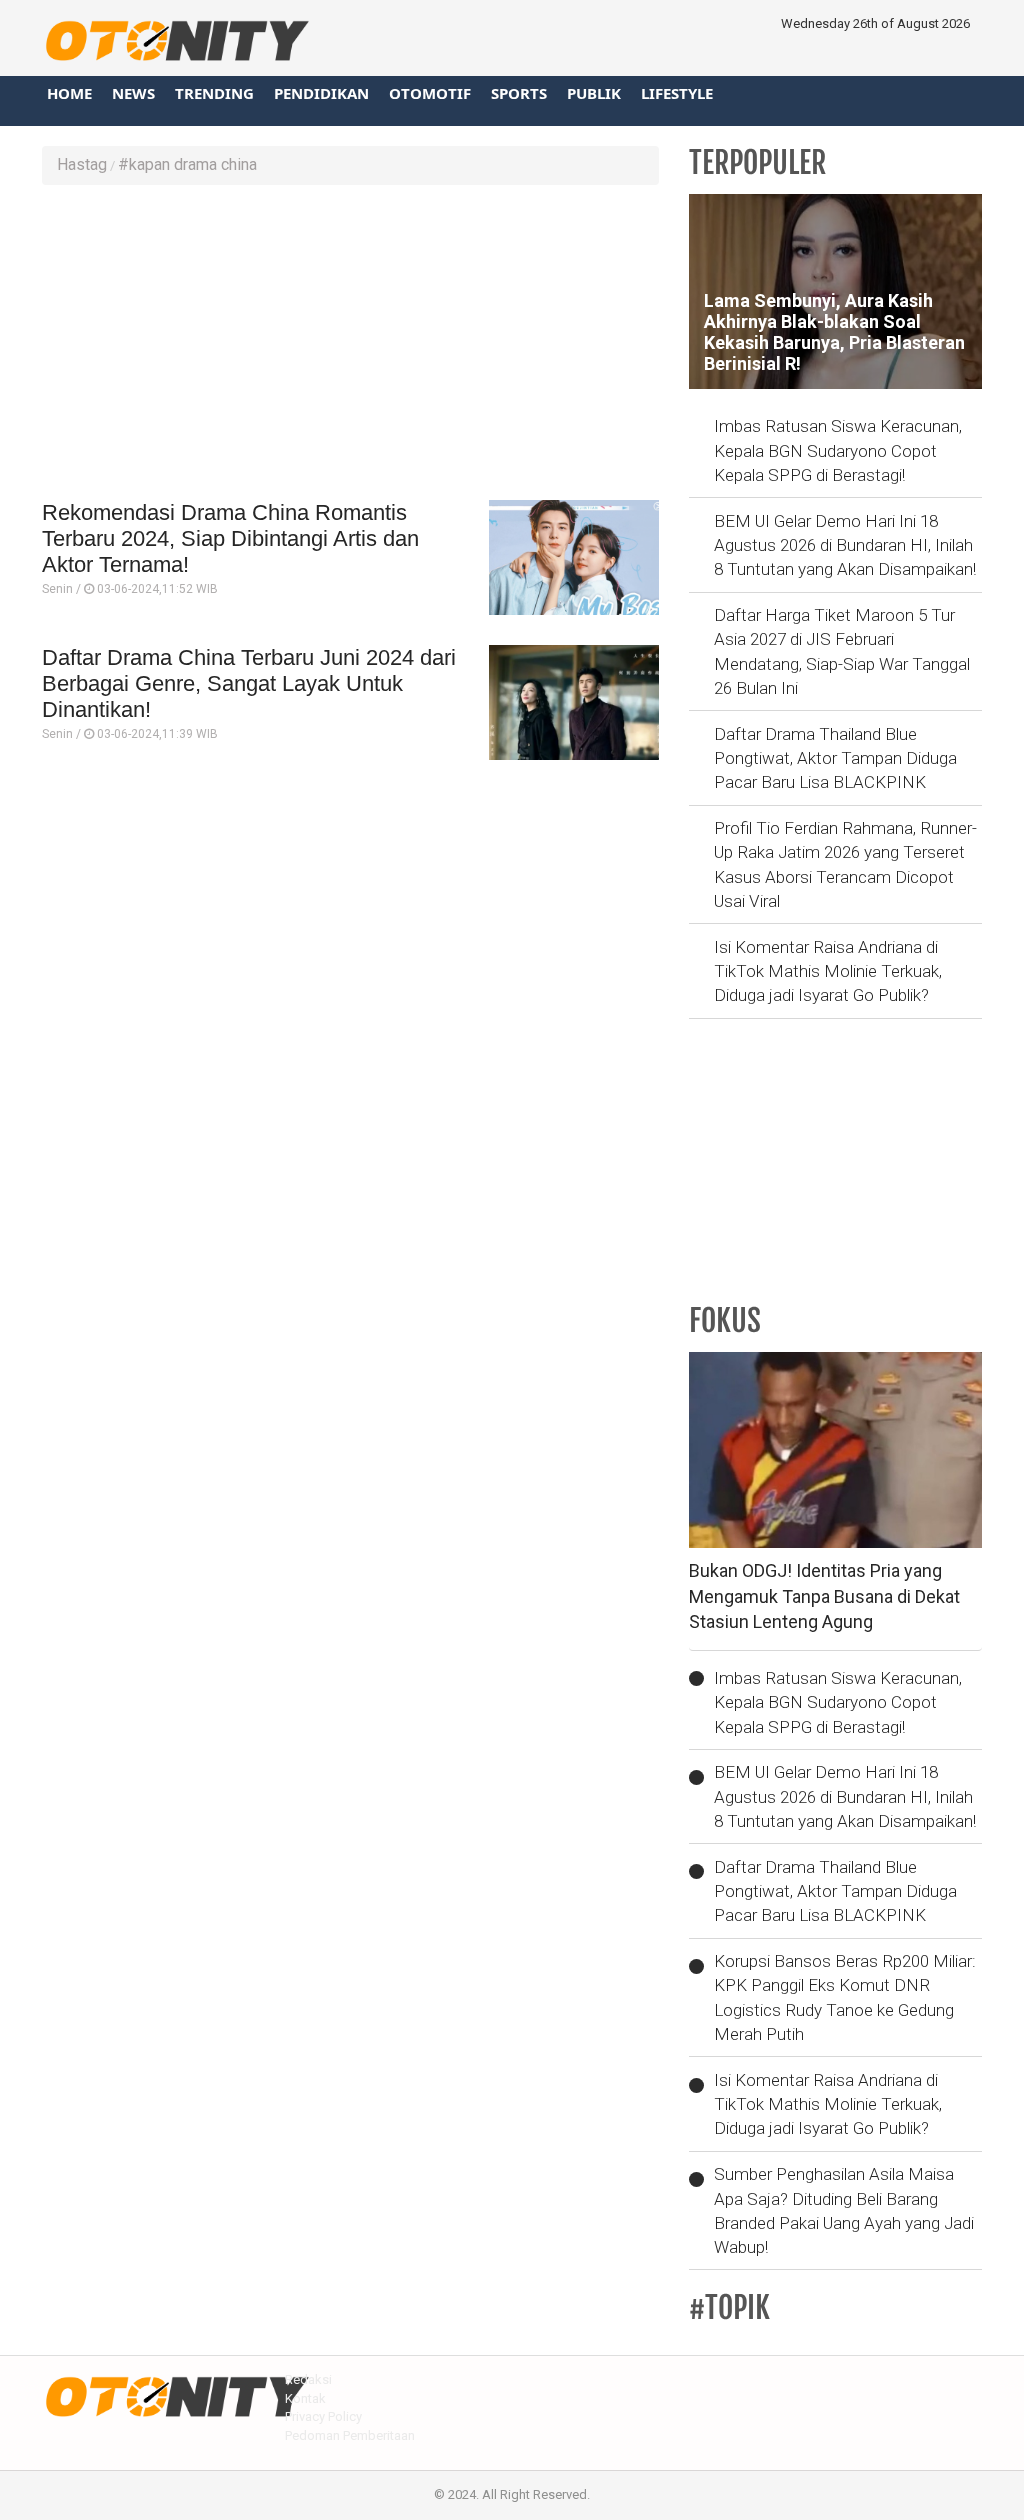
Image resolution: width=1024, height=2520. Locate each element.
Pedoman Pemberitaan (350, 2435)
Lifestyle (677, 93)
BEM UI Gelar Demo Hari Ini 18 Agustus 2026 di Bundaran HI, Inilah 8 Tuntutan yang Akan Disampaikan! (845, 545)
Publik (594, 93)
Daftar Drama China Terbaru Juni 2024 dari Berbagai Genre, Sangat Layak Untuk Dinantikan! (249, 684)
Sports (519, 93)
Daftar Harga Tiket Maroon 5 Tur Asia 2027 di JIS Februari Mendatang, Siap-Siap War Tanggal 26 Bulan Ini (842, 651)
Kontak (305, 2398)
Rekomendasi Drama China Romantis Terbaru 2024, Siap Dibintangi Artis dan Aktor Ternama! (230, 539)
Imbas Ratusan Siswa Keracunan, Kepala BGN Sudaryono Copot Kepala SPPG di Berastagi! (838, 450)
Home (69, 93)
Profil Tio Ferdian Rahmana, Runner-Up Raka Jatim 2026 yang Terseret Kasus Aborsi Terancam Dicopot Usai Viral (845, 864)
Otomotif (430, 93)
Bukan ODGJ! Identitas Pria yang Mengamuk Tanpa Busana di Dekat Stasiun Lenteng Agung (824, 1596)
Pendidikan (321, 93)
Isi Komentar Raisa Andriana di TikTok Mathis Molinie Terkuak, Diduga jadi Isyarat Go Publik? (828, 971)
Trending (214, 93)
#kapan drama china (187, 164)
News (133, 93)
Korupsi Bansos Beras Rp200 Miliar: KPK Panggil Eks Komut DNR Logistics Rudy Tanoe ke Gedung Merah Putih (845, 1997)
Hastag (82, 164)
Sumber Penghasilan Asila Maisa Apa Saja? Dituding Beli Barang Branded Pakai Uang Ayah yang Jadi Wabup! (844, 2210)
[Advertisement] (350, 345)
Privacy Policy (323, 2416)
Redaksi (308, 2379)
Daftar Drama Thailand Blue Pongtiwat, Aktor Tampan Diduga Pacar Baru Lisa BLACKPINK (835, 758)
